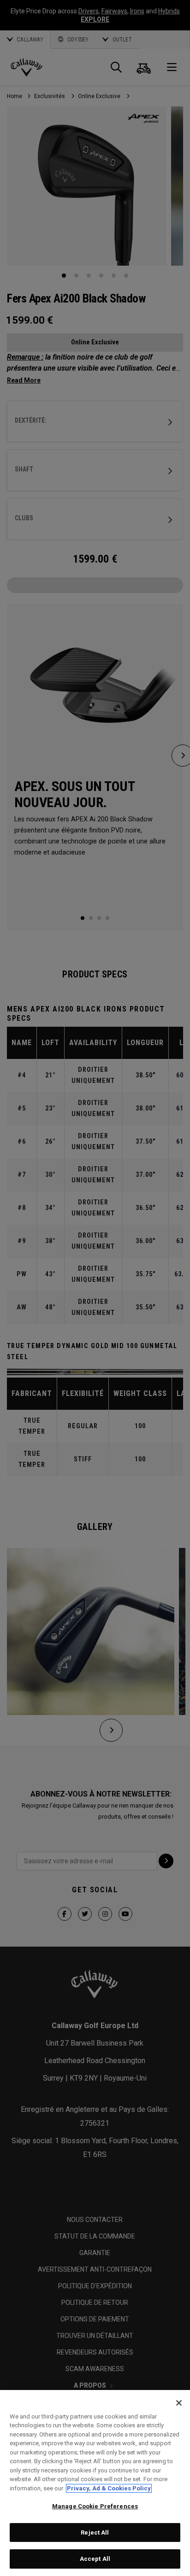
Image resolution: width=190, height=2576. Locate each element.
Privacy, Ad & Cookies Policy (109, 2488)
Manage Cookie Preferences (95, 2506)
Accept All (95, 2559)
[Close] (179, 2403)
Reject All (95, 2532)
